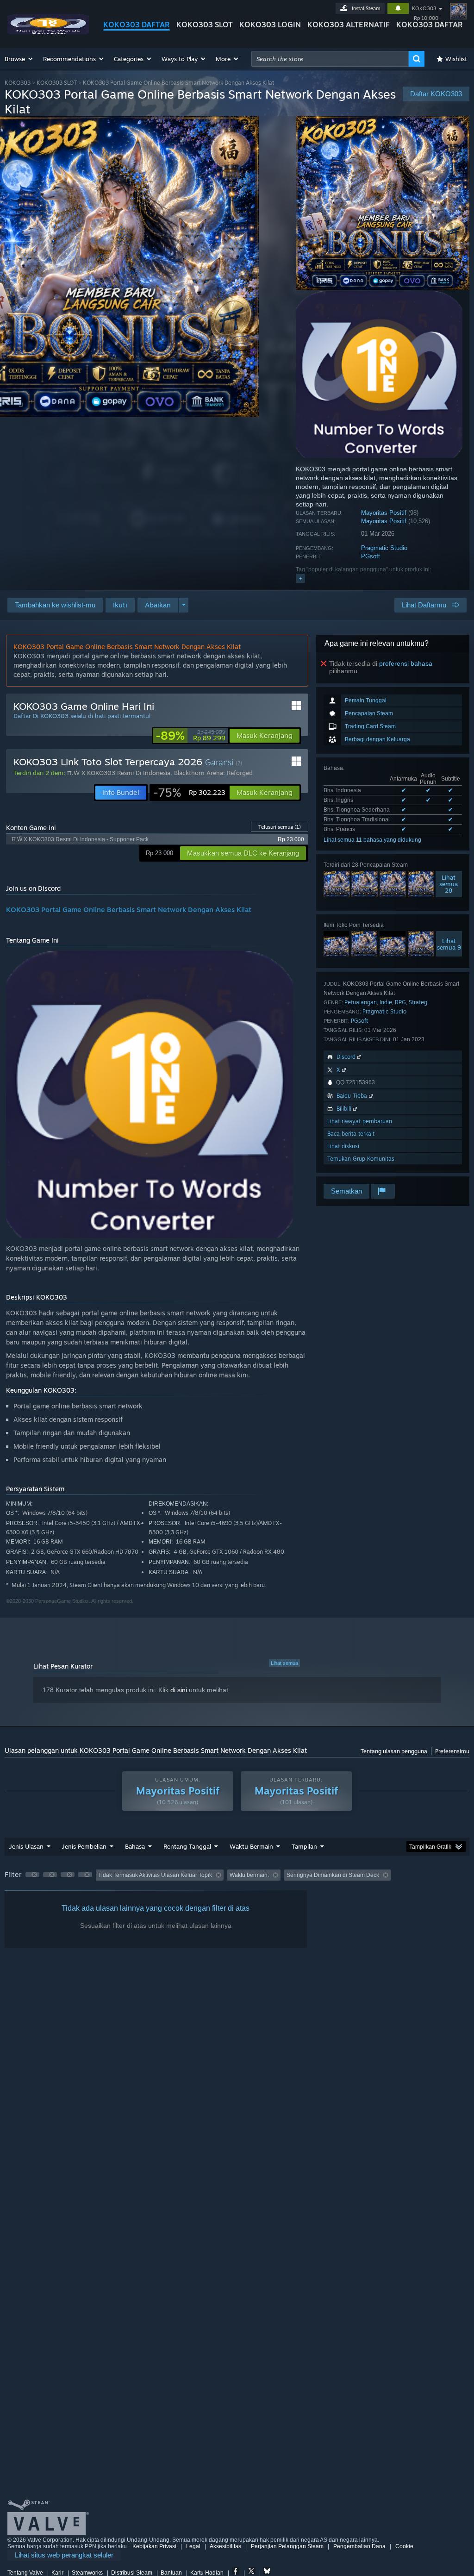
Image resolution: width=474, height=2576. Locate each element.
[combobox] (330, 59)
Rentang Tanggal (187, 1846)
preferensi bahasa (406, 663)
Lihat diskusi (343, 1146)
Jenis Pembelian (84, 1846)
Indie (386, 1002)
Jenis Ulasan (26, 1846)
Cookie (404, 2546)
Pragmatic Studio (384, 548)
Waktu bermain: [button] (249, 1875)
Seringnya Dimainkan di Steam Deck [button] (333, 1875)
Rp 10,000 (426, 18)
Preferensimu (452, 1751)
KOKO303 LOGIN (270, 25)
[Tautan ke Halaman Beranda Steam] (48, 32)
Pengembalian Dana (359, 2546)
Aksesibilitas (225, 2546)
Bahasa (135, 1846)
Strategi (419, 1002)
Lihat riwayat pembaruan (360, 1121)
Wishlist (456, 59)
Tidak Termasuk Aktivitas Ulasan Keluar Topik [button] (155, 1875)
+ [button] (300, 578)
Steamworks (87, 2573)
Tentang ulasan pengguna (394, 1751)
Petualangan (361, 1002)
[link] (190, 736)
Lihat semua (284, 1663)
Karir (57, 2573)
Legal (193, 2546)
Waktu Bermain (251, 1846)
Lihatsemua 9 (449, 944)
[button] (19, 59)
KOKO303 (424, 8)
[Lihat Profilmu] (458, 11)
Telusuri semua (280, 827)
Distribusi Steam (132, 2573)
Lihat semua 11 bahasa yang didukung (372, 840)
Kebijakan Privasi (154, 2546)
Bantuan (171, 2573)
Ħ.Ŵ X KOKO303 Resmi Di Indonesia (119, 773)
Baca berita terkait (351, 1134)
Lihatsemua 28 (449, 884)
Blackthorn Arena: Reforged (213, 773)
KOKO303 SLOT (205, 25)
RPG (400, 1002)
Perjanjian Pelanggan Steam (287, 2546)
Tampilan (304, 1846)
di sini (179, 1690)
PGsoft (371, 556)
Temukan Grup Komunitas (361, 1159)
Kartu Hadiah (207, 2573)
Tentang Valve (25, 2573)
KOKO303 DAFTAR (137, 25)
